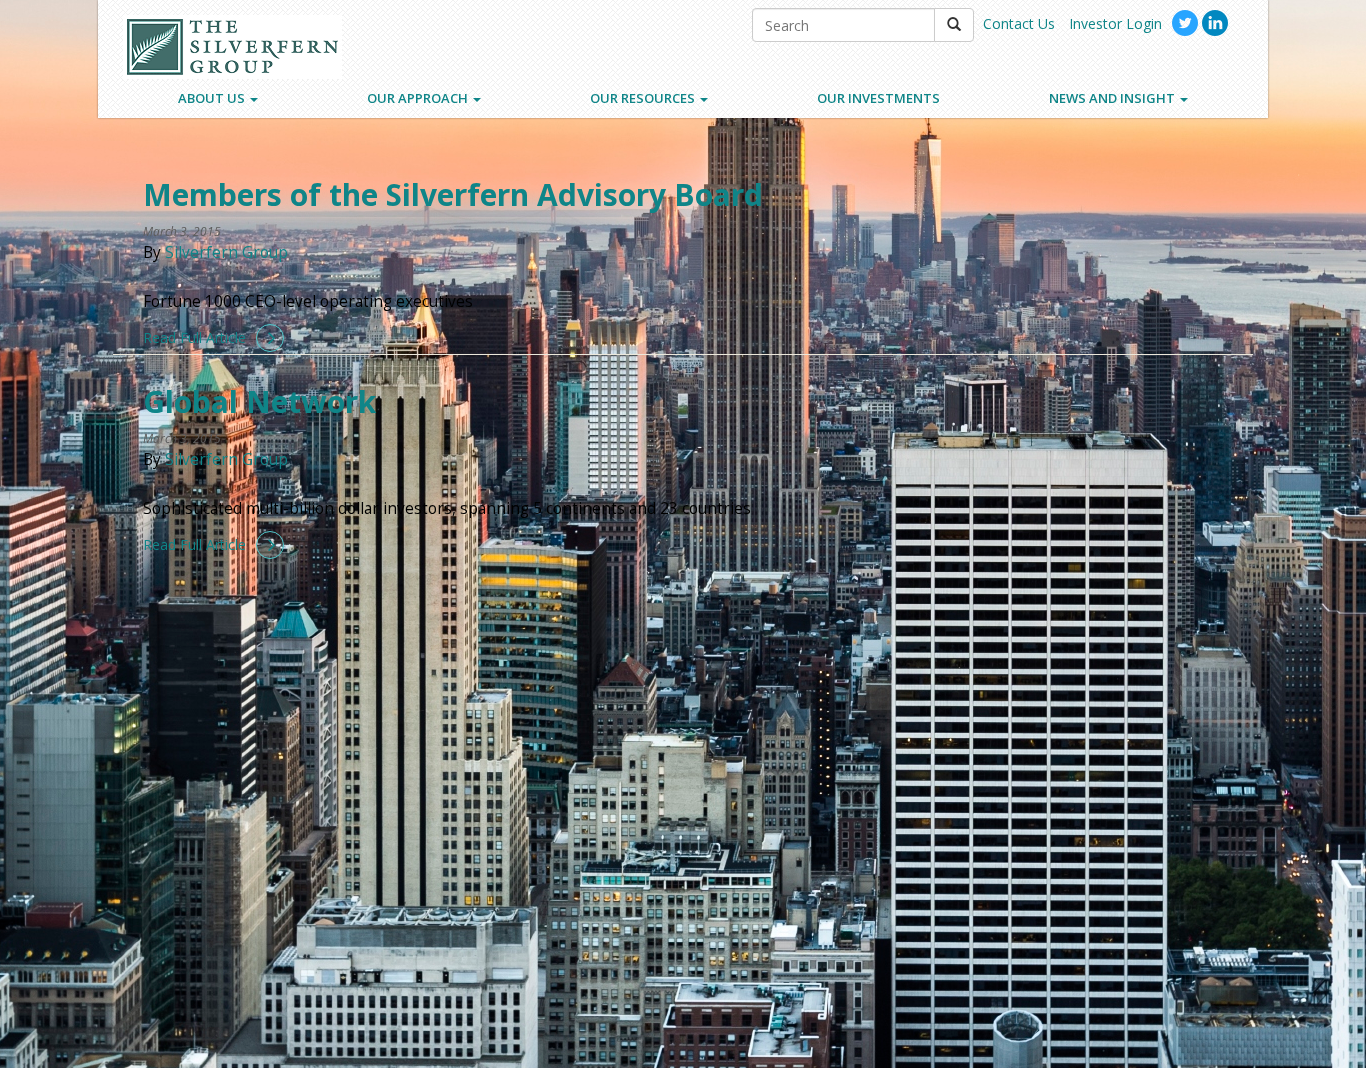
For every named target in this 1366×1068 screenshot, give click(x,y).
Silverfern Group (226, 252)
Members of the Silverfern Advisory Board (453, 194)
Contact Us (1019, 23)
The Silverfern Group (232, 47)
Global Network (259, 401)
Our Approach (419, 98)
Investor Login (1115, 23)
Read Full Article (194, 337)
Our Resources (644, 98)
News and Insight (1113, 98)
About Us (213, 98)
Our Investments (878, 98)
